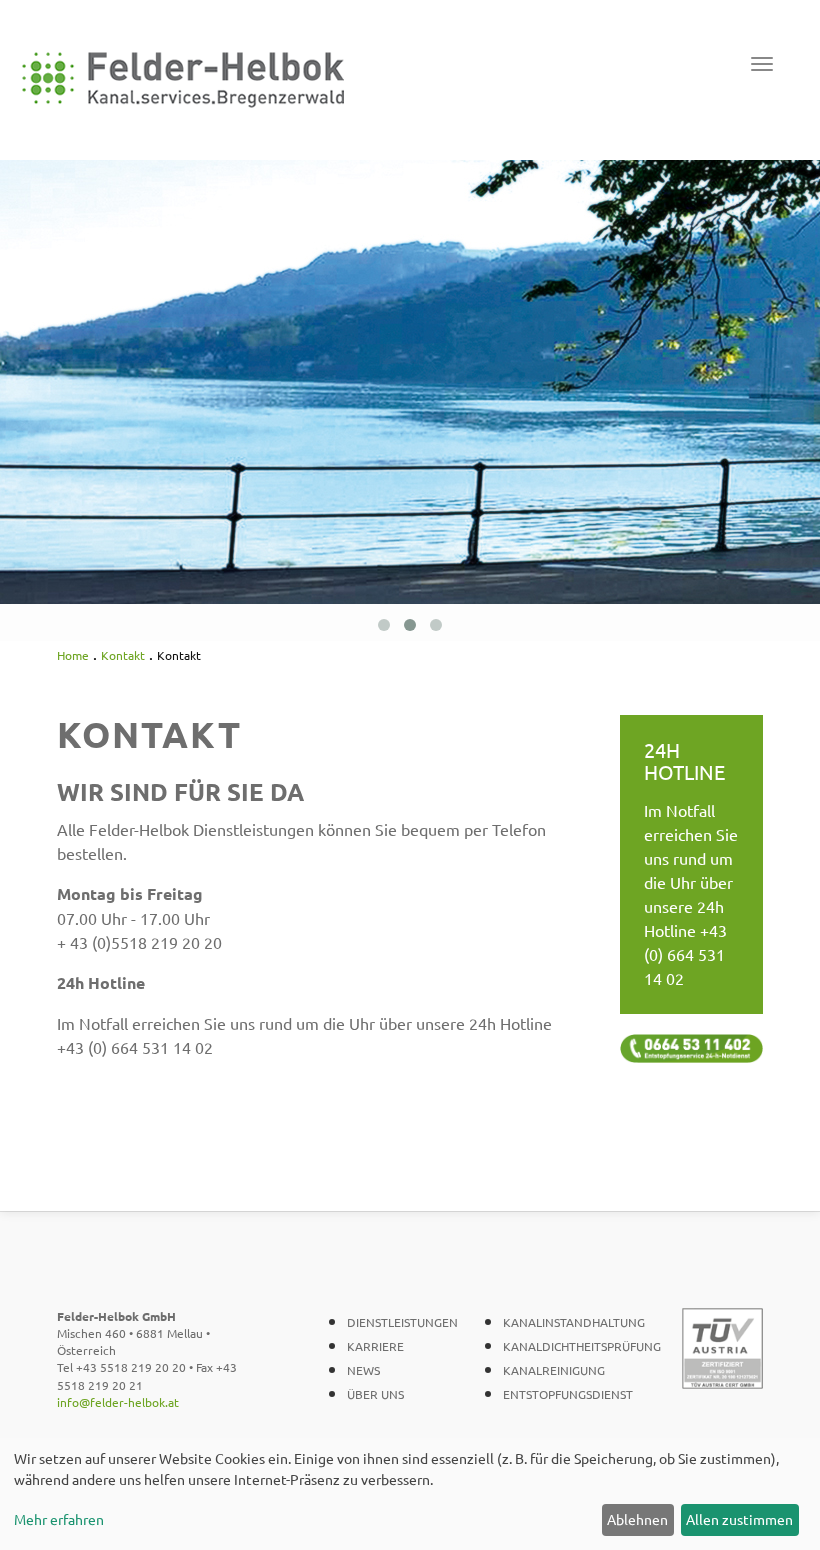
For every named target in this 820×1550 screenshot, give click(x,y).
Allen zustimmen (739, 1519)
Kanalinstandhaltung (574, 1322)
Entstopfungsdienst (568, 1394)
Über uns (375, 1394)
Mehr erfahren (59, 1519)
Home (73, 655)
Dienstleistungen (402, 1322)
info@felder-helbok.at (118, 1402)
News (363, 1370)
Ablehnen (637, 1519)
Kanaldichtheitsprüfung (582, 1346)
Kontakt (123, 655)
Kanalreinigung (554, 1370)
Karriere (375, 1346)
